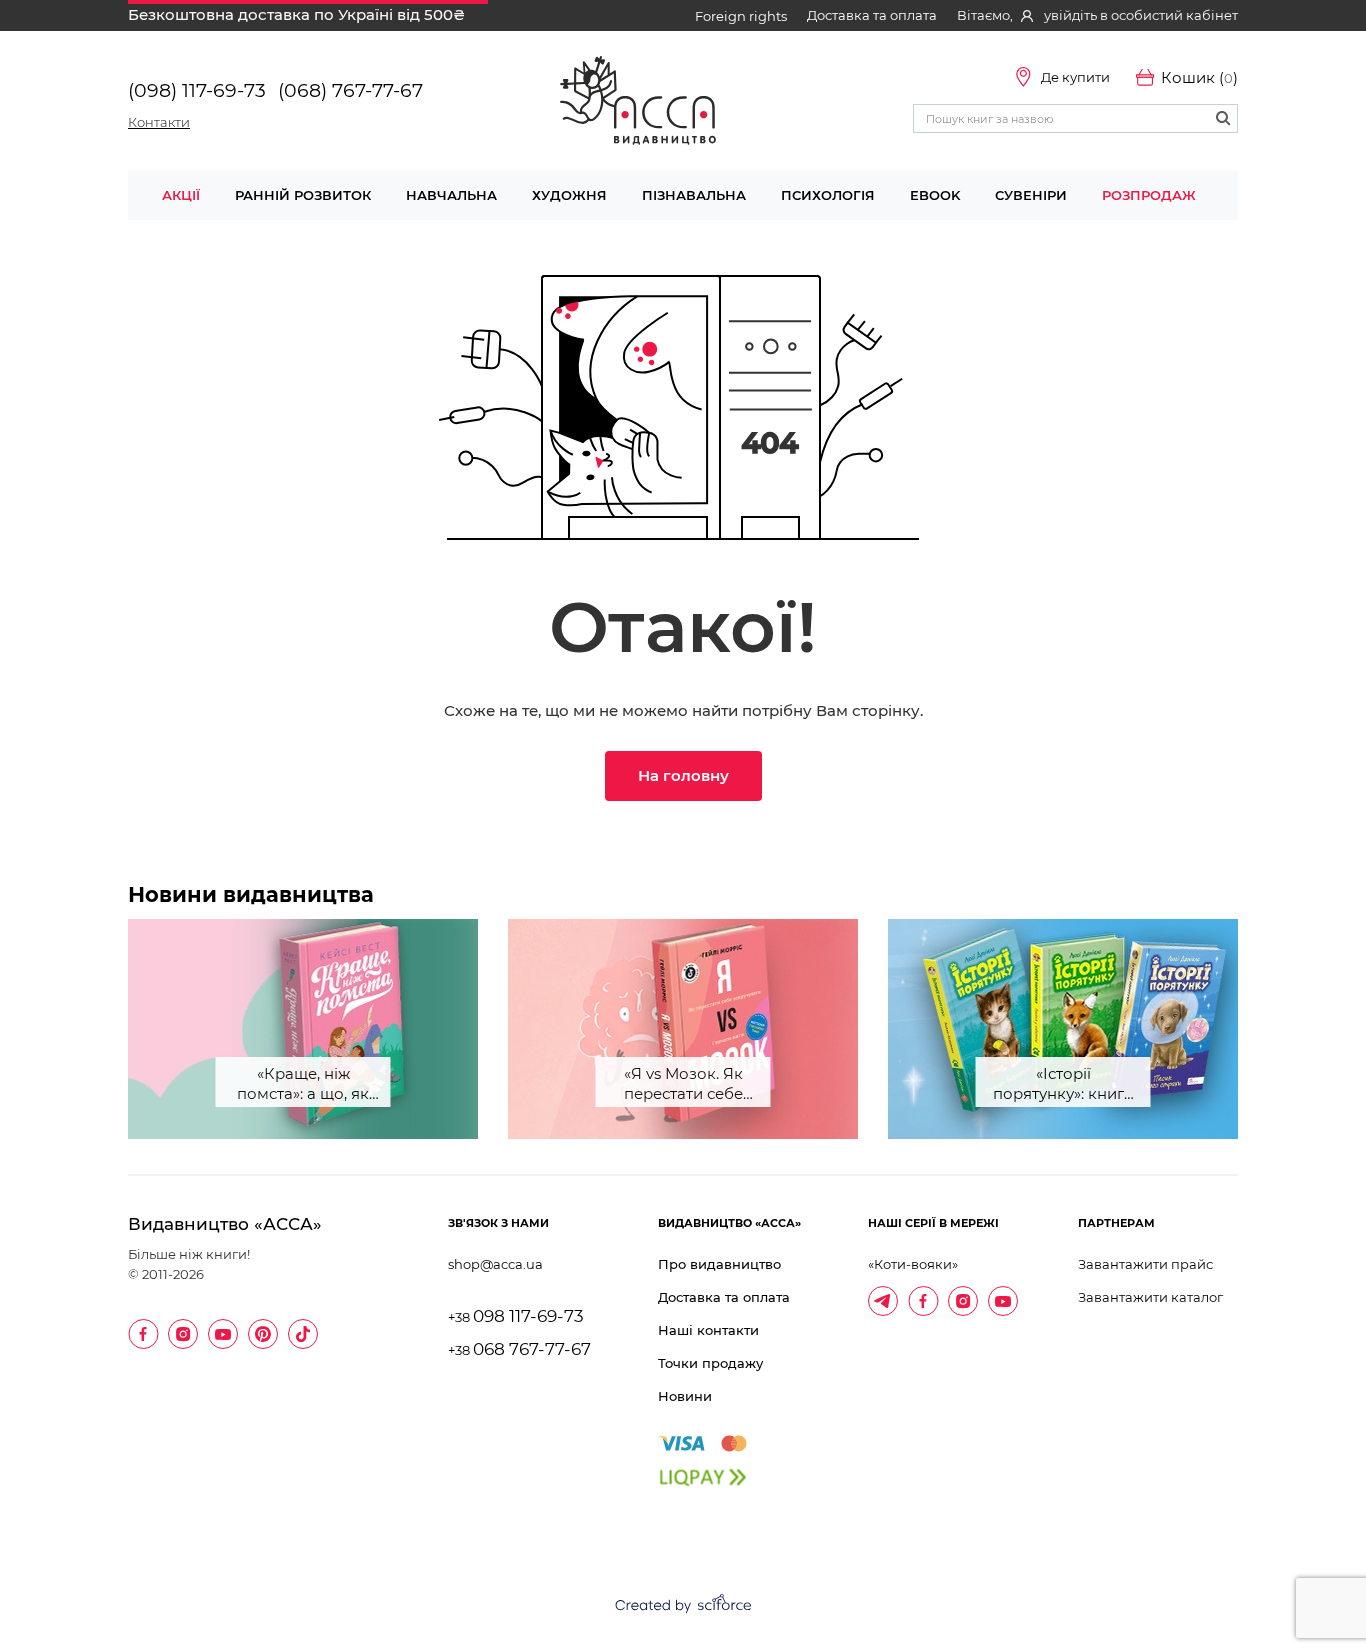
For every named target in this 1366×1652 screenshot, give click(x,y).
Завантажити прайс (1145, 1264)
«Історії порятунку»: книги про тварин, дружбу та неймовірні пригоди (1063, 1085)
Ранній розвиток (303, 195)
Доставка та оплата (872, 15)
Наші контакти (708, 1330)
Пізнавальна (694, 195)
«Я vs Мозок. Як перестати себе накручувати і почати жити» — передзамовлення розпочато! (683, 1085)
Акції (181, 195)
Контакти (159, 122)
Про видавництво (719, 1264)
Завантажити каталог (1150, 1297)
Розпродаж (1149, 195)
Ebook (935, 195)
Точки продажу (710, 1363)
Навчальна (451, 195)
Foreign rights (741, 16)
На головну (683, 775)
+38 (516, 1317)
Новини (685, 1396)
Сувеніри (1031, 195)
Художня (569, 195)
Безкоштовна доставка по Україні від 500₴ (296, 14)
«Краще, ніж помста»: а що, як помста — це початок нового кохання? (303, 1085)
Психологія (828, 195)
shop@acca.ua (495, 1264)
